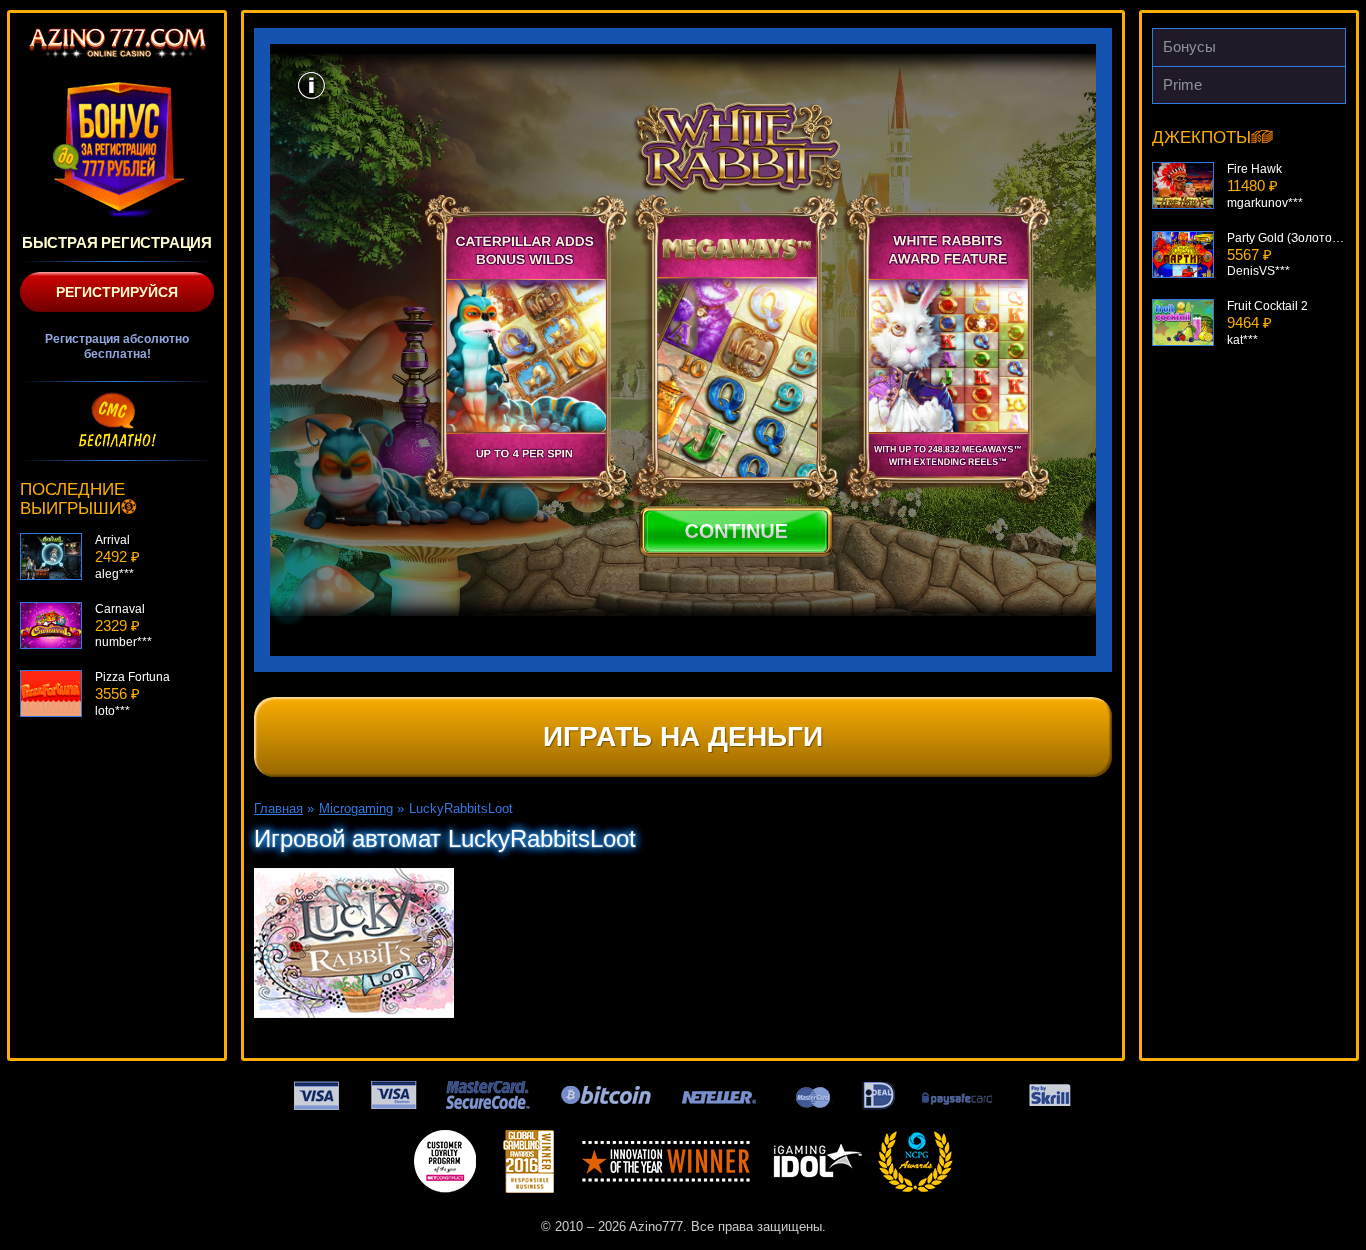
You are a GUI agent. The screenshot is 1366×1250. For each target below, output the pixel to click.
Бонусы (1189, 46)
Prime (1182, 84)
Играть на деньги (683, 736)
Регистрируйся (117, 292)
